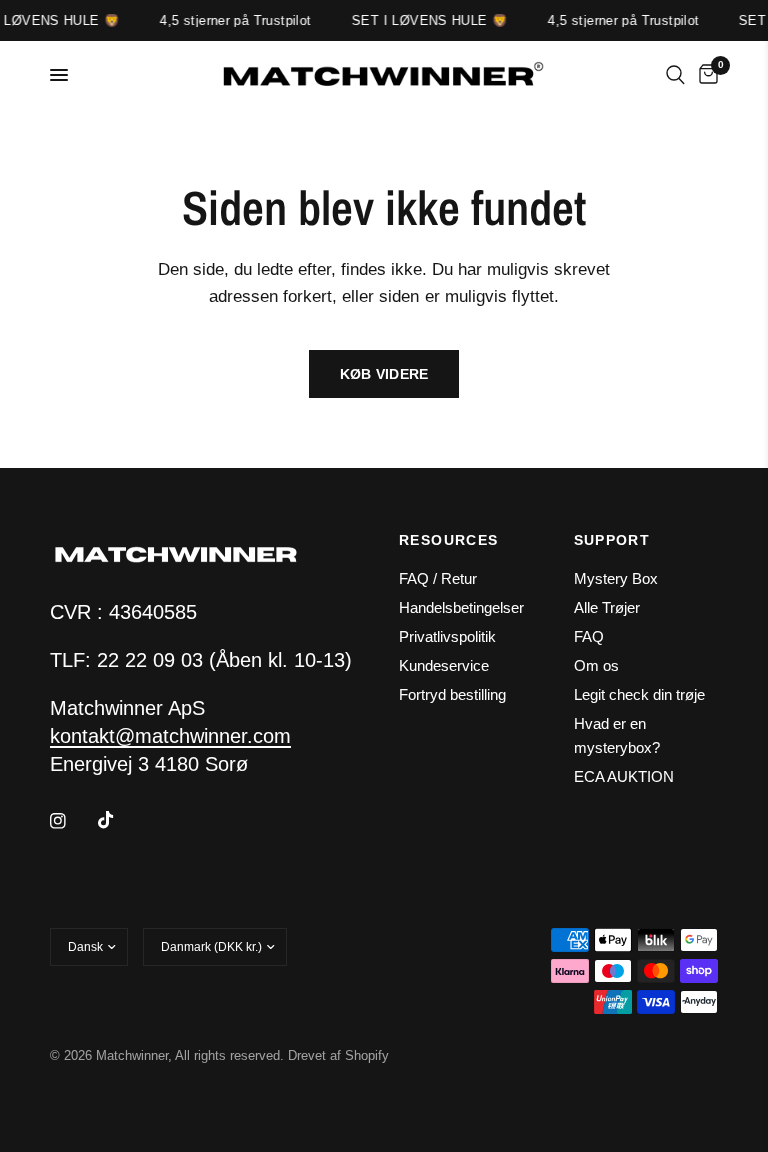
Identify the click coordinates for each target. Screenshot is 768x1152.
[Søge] (675, 75)
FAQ (589, 636)
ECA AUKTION (624, 776)
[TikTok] (120, 820)
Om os (596, 665)
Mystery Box (616, 578)
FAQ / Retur (438, 578)
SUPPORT (612, 540)
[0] (705, 75)
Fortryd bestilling (452, 694)
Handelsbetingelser (461, 607)
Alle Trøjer (607, 607)
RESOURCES (449, 540)
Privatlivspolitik (447, 636)
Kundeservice (444, 665)
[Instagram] (72, 821)
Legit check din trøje (639, 694)
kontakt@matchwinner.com (170, 736)
